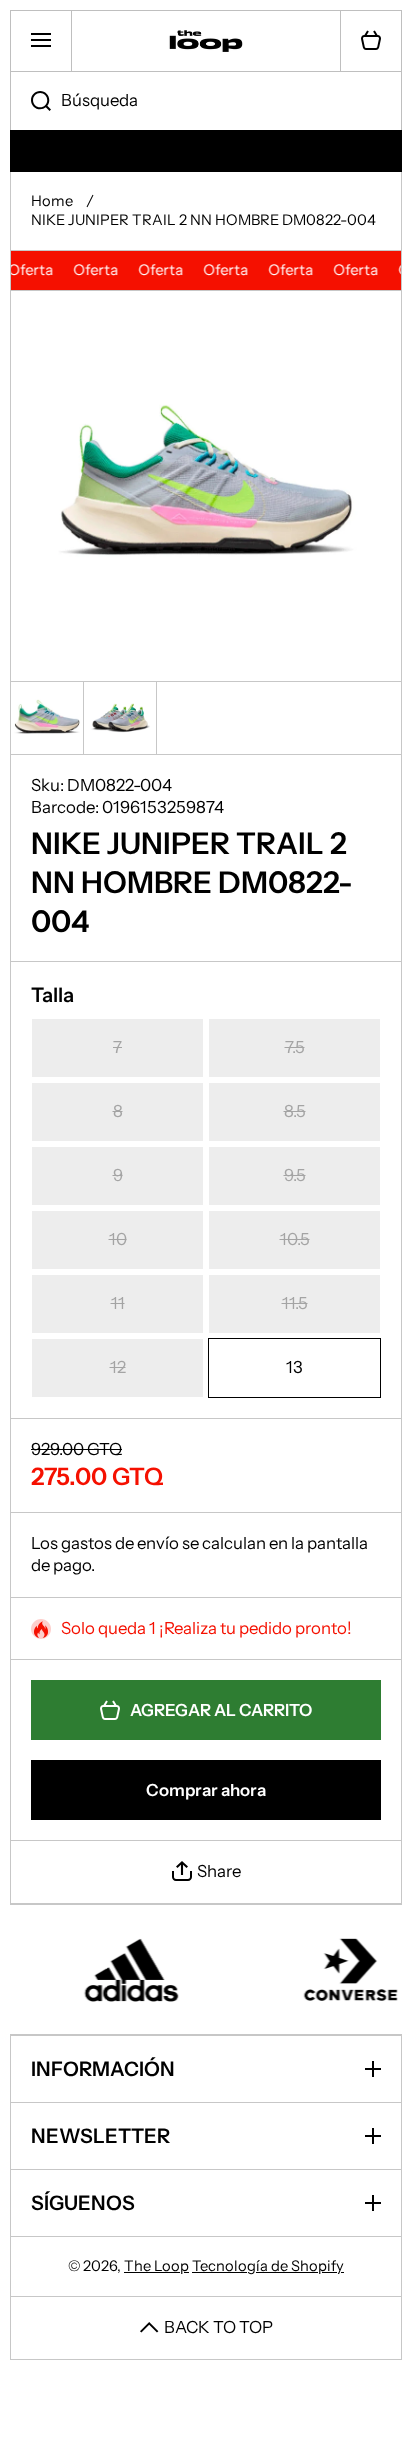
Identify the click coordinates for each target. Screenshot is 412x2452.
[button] (371, 41)
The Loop (156, 2266)
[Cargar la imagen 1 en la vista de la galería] (47, 718)
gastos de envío (120, 1543)
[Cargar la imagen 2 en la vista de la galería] (120, 718)
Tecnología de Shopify (268, 2266)
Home (52, 201)
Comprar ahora (206, 1790)
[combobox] (206, 101)
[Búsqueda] (30, 101)
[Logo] (206, 41)
